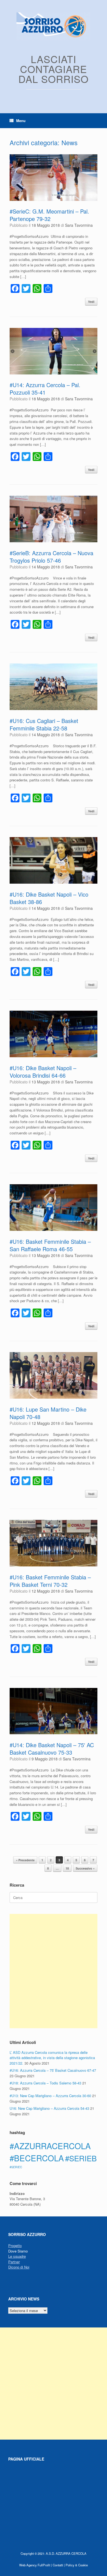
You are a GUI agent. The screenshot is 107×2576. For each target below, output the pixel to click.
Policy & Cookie (77, 2565)
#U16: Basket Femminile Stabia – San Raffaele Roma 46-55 (50, 1245)
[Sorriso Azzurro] (54, 26)
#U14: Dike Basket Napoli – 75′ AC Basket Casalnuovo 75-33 (52, 1749)
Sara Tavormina (79, 225)
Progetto (15, 2245)
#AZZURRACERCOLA (50, 2146)
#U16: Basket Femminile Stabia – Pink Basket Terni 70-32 (50, 1581)
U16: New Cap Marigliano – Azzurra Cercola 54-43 (49, 2108)
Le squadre (17, 2256)
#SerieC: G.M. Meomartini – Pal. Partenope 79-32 (49, 215)
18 (67, 1868)
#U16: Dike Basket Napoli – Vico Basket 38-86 (49, 898)
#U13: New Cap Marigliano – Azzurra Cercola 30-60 (50, 2096)
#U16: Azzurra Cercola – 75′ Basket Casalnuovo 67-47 (53, 2070)
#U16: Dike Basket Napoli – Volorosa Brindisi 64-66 (43, 1072)
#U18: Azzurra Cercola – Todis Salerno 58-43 (45, 2083)
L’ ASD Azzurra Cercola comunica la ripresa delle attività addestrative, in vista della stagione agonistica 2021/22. (52, 2058)
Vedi (91, 302)
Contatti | (59, 2565)
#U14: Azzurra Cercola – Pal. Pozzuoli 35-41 (45, 389)
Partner (14, 2262)
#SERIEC (16, 2167)
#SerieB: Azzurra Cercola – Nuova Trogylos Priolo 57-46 (51, 557)
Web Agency (28, 2565)
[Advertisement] (54, 1971)
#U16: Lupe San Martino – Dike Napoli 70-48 (48, 1413)
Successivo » (85, 1868)
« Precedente (25, 1860)
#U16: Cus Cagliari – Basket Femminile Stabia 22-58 (44, 724)
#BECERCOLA (37, 2158)
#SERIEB (81, 2158)
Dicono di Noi (19, 2267)
